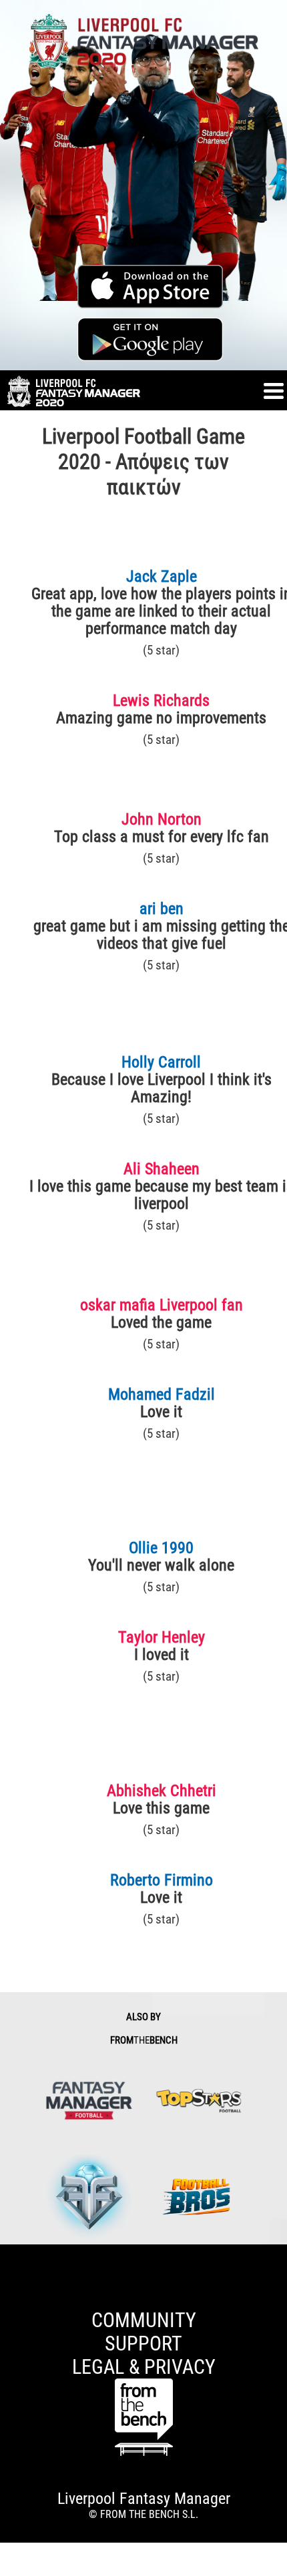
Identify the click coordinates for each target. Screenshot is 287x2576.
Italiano (16, 2276)
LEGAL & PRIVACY (144, 2367)
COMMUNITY (144, 2320)
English (16, 2263)
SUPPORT (143, 2343)
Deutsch (17, 2289)
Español (17, 2251)
